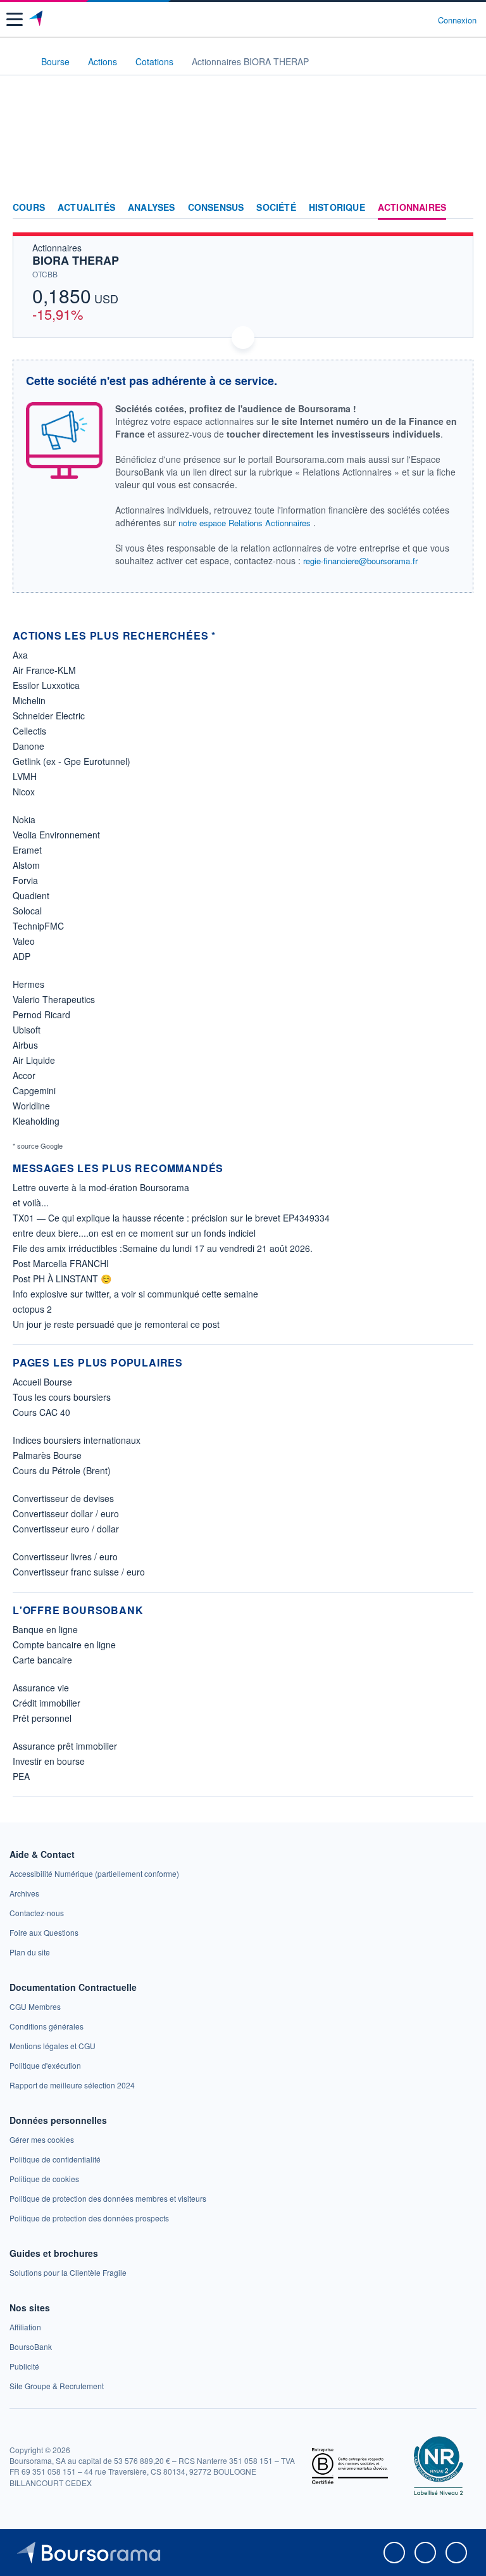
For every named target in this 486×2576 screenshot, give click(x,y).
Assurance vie (41, 1688)
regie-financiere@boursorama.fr (360, 561)
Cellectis (29, 731)
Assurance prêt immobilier (65, 1746)
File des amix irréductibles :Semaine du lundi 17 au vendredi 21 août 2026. (163, 1248)
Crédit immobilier (47, 1703)
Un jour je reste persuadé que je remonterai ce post (116, 1324)
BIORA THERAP (76, 260)
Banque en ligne (45, 1629)
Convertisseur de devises (63, 1498)
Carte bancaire (42, 1660)
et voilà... (31, 1203)
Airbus (25, 1045)
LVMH (25, 776)
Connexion (457, 20)
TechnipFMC (38, 926)
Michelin (29, 700)
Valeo (24, 941)
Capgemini (34, 1090)
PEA (21, 1776)
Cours (29, 208)
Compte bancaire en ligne (64, 1645)
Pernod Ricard (41, 1014)
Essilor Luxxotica (46, 685)
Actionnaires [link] (412, 208)
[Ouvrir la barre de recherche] (405, 20)
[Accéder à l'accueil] (18, 61)
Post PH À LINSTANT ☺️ (62, 1279)
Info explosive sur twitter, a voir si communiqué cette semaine (135, 1294)
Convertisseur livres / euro (65, 1556)
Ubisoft (27, 1030)
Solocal (27, 911)
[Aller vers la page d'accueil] (37, 20)
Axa (20, 655)
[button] (15, 19)
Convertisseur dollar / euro (66, 1513)
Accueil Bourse (42, 1382)
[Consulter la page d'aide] (423, 20)
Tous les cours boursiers (62, 1397)
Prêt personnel (42, 1718)
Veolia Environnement (56, 835)
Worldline (31, 1106)
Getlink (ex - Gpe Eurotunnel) (72, 761)
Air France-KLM (44, 670)
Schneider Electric (49, 716)
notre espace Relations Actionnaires (245, 523)
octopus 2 (32, 1309)
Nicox (24, 792)
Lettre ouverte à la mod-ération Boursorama (101, 1187)
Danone (28, 746)
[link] (94, 1873)
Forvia (25, 880)
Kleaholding (36, 1121)
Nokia (24, 819)
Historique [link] (337, 208)
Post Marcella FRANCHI (61, 1263)
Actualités (86, 208)
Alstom (26, 865)
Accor (24, 1075)
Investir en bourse (49, 1761)
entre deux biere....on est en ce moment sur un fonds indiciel (134, 1233)
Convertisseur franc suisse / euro (79, 1572)
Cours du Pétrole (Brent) (62, 1470)
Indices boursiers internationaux (77, 1440)
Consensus (216, 208)
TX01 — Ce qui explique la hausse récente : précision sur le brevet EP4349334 (171, 1218)
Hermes (28, 984)
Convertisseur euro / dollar (66, 1529)
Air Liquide (34, 1060)
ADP (22, 956)
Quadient (31, 895)
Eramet (27, 850)
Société (276, 208)
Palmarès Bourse (47, 1455)
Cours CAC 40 (41, 1412)
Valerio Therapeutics (54, 999)
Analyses (152, 208)
